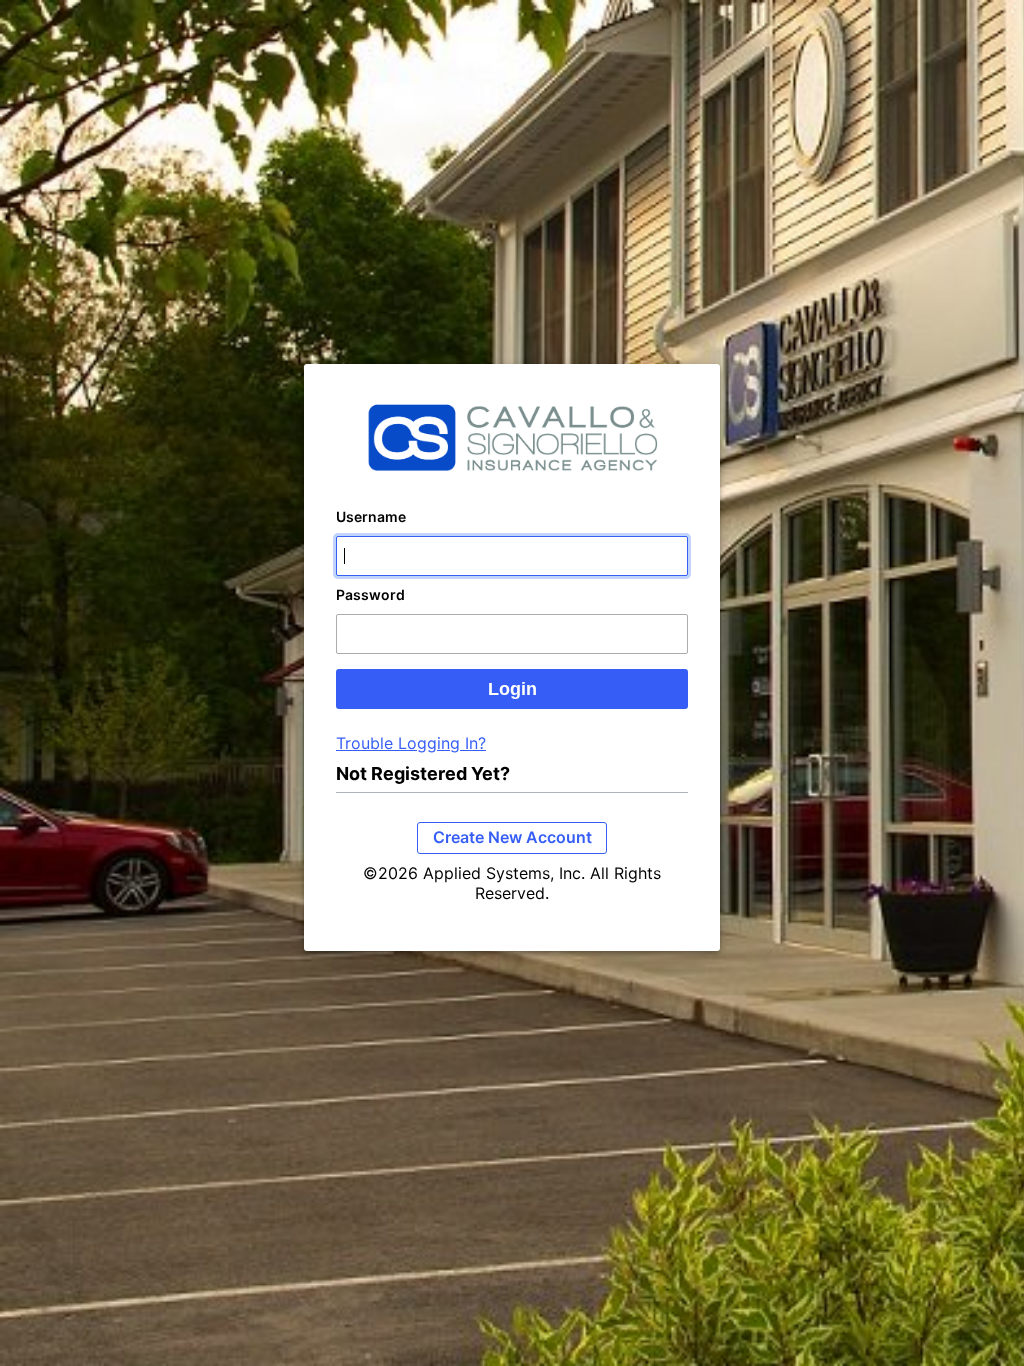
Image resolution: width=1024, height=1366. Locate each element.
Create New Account (512, 837)
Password (370, 594)
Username (371, 516)
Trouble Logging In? (411, 743)
